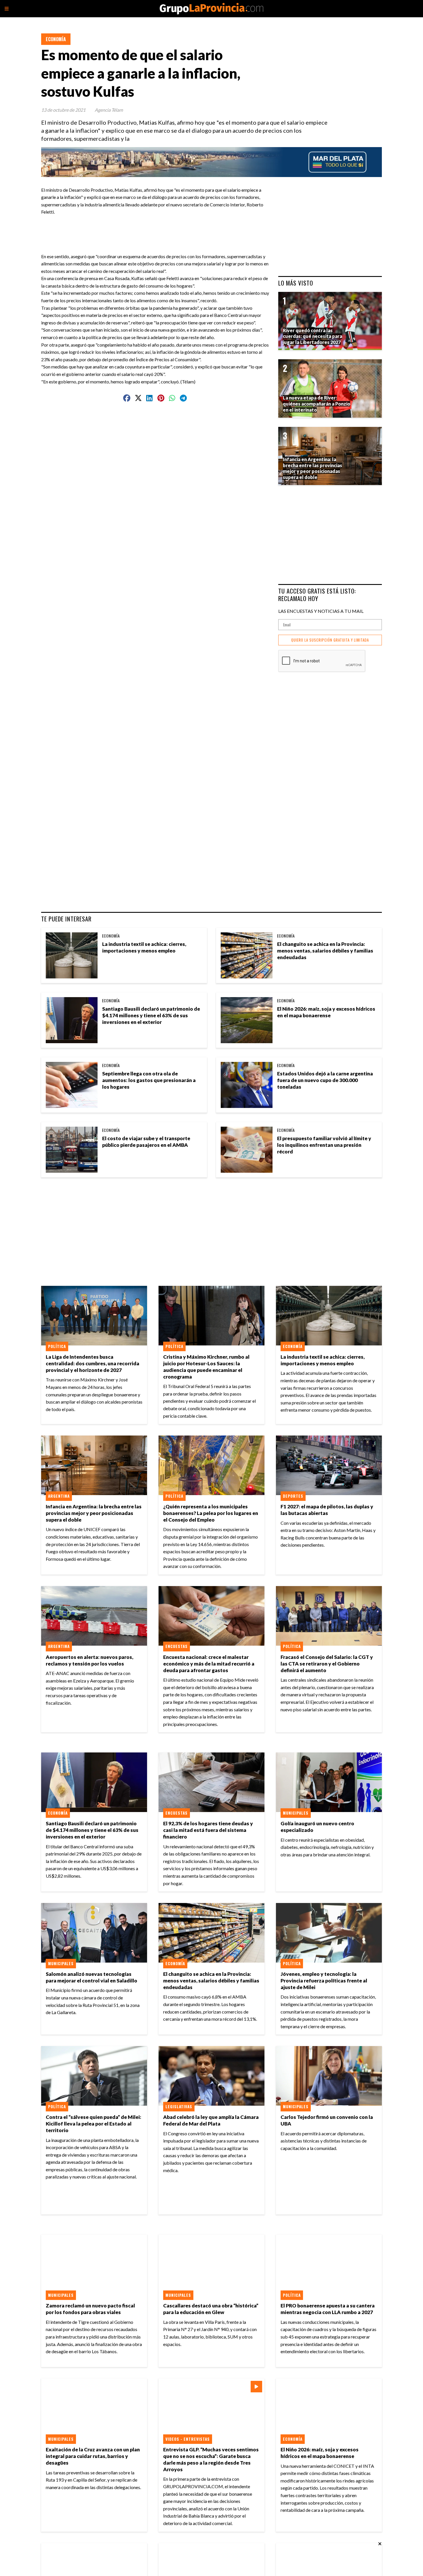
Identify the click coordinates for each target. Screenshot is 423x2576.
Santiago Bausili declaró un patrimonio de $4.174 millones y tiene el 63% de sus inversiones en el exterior (151, 1015)
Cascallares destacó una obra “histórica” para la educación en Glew (211, 2309)
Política (57, 1346)
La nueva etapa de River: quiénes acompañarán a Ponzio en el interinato (317, 404)
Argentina (59, 1496)
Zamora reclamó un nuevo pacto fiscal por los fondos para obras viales (90, 2309)
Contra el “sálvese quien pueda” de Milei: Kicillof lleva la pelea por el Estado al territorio (94, 2124)
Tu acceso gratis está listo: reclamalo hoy (317, 595)
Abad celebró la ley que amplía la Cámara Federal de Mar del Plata (211, 2120)
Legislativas (179, 2107)
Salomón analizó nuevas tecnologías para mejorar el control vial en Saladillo (92, 1977)
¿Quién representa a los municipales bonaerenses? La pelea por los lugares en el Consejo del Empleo (211, 1513)
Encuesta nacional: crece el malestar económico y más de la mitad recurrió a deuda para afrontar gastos (209, 1664)
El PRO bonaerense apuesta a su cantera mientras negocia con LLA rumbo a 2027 (328, 2309)
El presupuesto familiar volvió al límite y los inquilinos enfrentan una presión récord (324, 1145)
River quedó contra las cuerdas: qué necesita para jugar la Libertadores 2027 (313, 336)
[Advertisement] (157, 229)
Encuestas (177, 1646)
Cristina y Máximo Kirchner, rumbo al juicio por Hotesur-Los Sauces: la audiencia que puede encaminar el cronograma (206, 1367)
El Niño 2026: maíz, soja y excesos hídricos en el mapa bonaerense (326, 1012)
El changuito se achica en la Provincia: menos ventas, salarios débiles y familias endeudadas (325, 951)
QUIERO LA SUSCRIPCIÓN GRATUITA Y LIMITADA (330, 640)
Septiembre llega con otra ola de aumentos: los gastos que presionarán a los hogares (149, 1080)
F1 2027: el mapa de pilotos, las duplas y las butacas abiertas (327, 1510)
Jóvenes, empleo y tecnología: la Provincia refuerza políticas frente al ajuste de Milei (324, 1981)
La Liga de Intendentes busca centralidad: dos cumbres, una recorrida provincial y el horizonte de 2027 (93, 1363)
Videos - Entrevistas (188, 2439)
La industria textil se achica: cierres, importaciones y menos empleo (144, 947)
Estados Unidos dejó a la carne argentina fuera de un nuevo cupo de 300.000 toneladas (325, 1080)
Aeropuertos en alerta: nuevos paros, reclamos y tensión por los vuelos (89, 1660)
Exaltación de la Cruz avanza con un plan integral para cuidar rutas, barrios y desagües (93, 2456)
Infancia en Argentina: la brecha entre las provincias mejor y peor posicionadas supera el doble (94, 1513)
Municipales (296, 1813)
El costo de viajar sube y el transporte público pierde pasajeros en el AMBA (146, 1142)
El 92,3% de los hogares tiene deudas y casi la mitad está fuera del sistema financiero (208, 1830)
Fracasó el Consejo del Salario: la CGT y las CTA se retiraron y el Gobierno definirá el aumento (327, 1664)
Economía (56, 39)
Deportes (293, 1496)
